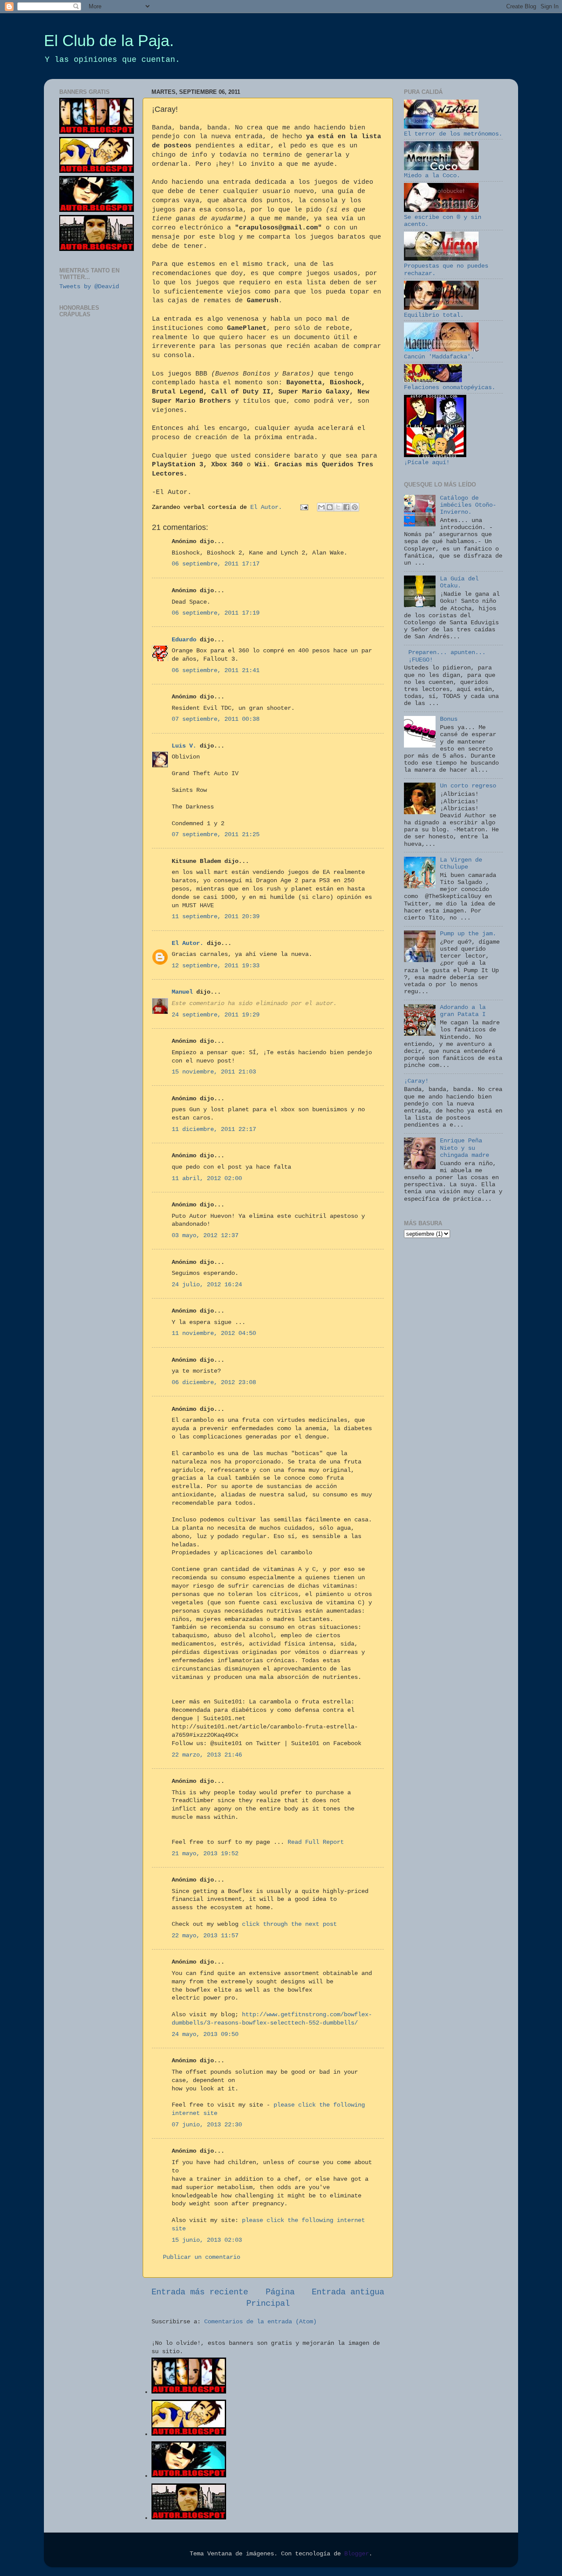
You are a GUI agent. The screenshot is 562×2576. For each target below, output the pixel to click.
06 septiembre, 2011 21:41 (216, 671)
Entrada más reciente (200, 2292)
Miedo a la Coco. (432, 176)
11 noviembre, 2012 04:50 (214, 1333)
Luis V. (184, 746)
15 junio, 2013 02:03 (207, 2240)
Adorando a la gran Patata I (463, 1011)
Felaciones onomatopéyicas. (450, 388)
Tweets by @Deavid (89, 287)
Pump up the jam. (468, 934)
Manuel (182, 992)
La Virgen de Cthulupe (461, 864)
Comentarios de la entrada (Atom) (260, 2322)
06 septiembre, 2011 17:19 (216, 613)
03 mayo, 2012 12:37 (205, 1236)
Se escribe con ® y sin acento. (443, 221)
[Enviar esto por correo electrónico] (321, 507)
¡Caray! (416, 1081)
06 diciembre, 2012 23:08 (214, 1383)
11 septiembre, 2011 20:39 (216, 917)
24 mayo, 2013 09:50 (205, 2034)
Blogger (357, 2554)
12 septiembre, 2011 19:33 (216, 966)
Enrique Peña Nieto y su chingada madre (465, 1148)
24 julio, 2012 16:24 (207, 1285)
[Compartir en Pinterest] (355, 507)
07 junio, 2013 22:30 (207, 2125)
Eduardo (184, 640)
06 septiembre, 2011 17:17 (216, 564)
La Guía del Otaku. (459, 582)
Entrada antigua (348, 2292)
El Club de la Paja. (109, 41)
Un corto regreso (468, 786)
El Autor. (187, 943)
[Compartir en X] (338, 507)
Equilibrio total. (434, 315)
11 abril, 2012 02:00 (207, 1179)
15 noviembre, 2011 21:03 (214, 1072)
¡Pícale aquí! (427, 463)
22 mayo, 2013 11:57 (205, 1936)
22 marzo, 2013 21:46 (207, 1755)
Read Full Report (316, 1842)
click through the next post (289, 1924)
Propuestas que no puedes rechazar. (446, 270)
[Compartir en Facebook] (346, 507)
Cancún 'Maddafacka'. (439, 357)
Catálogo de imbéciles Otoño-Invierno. (468, 505)
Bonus (449, 719)
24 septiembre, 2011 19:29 (216, 1015)
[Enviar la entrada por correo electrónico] (304, 507)
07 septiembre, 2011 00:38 (216, 719)
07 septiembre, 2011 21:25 (216, 835)
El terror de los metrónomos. (453, 134)
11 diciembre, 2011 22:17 (214, 1129)
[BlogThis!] (330, 507)
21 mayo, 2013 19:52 (205, 1854)
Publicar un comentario (202, 2257)
